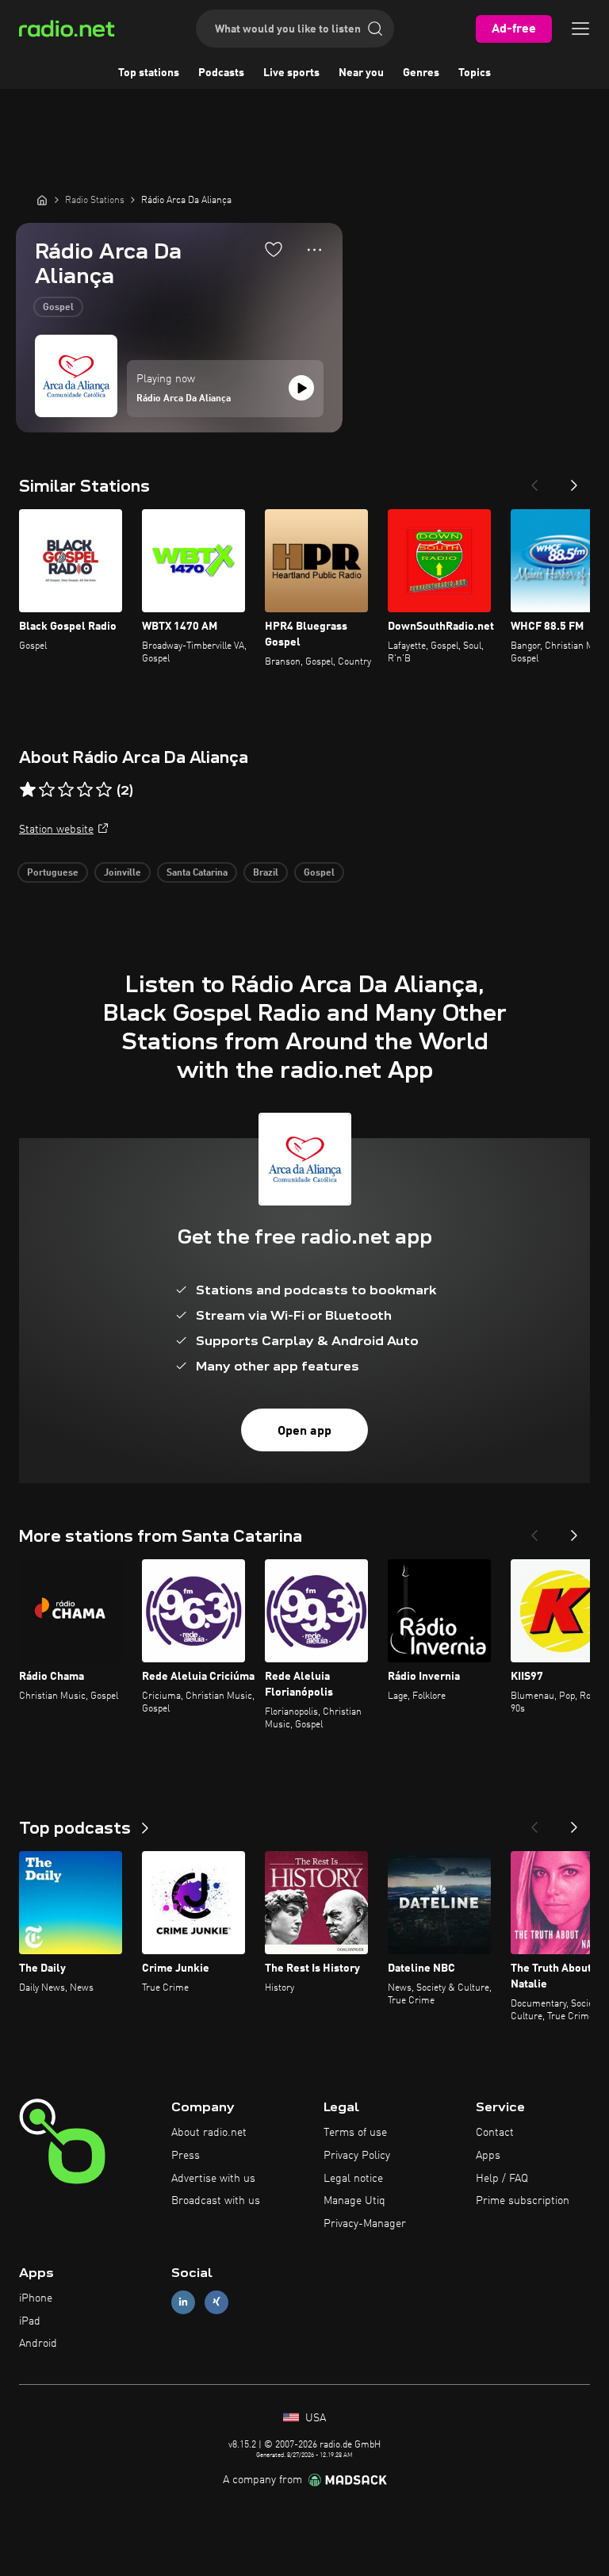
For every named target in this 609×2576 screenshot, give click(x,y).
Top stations (149, 73)
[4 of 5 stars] (85, 790)
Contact (495, 2133)
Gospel (58, 308)
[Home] (42, 200)
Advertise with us (213, 2179)
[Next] (574, 481)
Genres (421, 73)
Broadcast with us (216, 2201)
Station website (56, 830)
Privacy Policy (357, 2156)
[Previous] (534, 481)
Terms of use (355, 2133)
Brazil (266, 873)
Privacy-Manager (365, 2224)
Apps (488, 2156)
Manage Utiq (354, 2201)
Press (186, 2156)
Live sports (291, 73)
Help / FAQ (502, 2179)
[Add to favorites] (274, 249)
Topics (475, 73)
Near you (361, 73)
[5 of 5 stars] (104, 790)
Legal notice (353, 2179)
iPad (30, 2321)
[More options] (314, 250)
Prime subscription (523, 2201)
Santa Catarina (197, 873)
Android (38, 2344)
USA (314, 2418)
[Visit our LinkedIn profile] (183, 2302)
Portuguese (53, 873)
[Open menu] (580, 29)
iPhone (36, 2298)
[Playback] (301, 388)
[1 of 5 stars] (28, 790)
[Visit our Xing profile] (216, 2302)
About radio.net (209, 2133)
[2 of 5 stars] (47, 790)
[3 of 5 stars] (66, 790)
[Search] (375, 29)
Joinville (123, 873)
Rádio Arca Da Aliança (184, 399)
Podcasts (221, 73)
